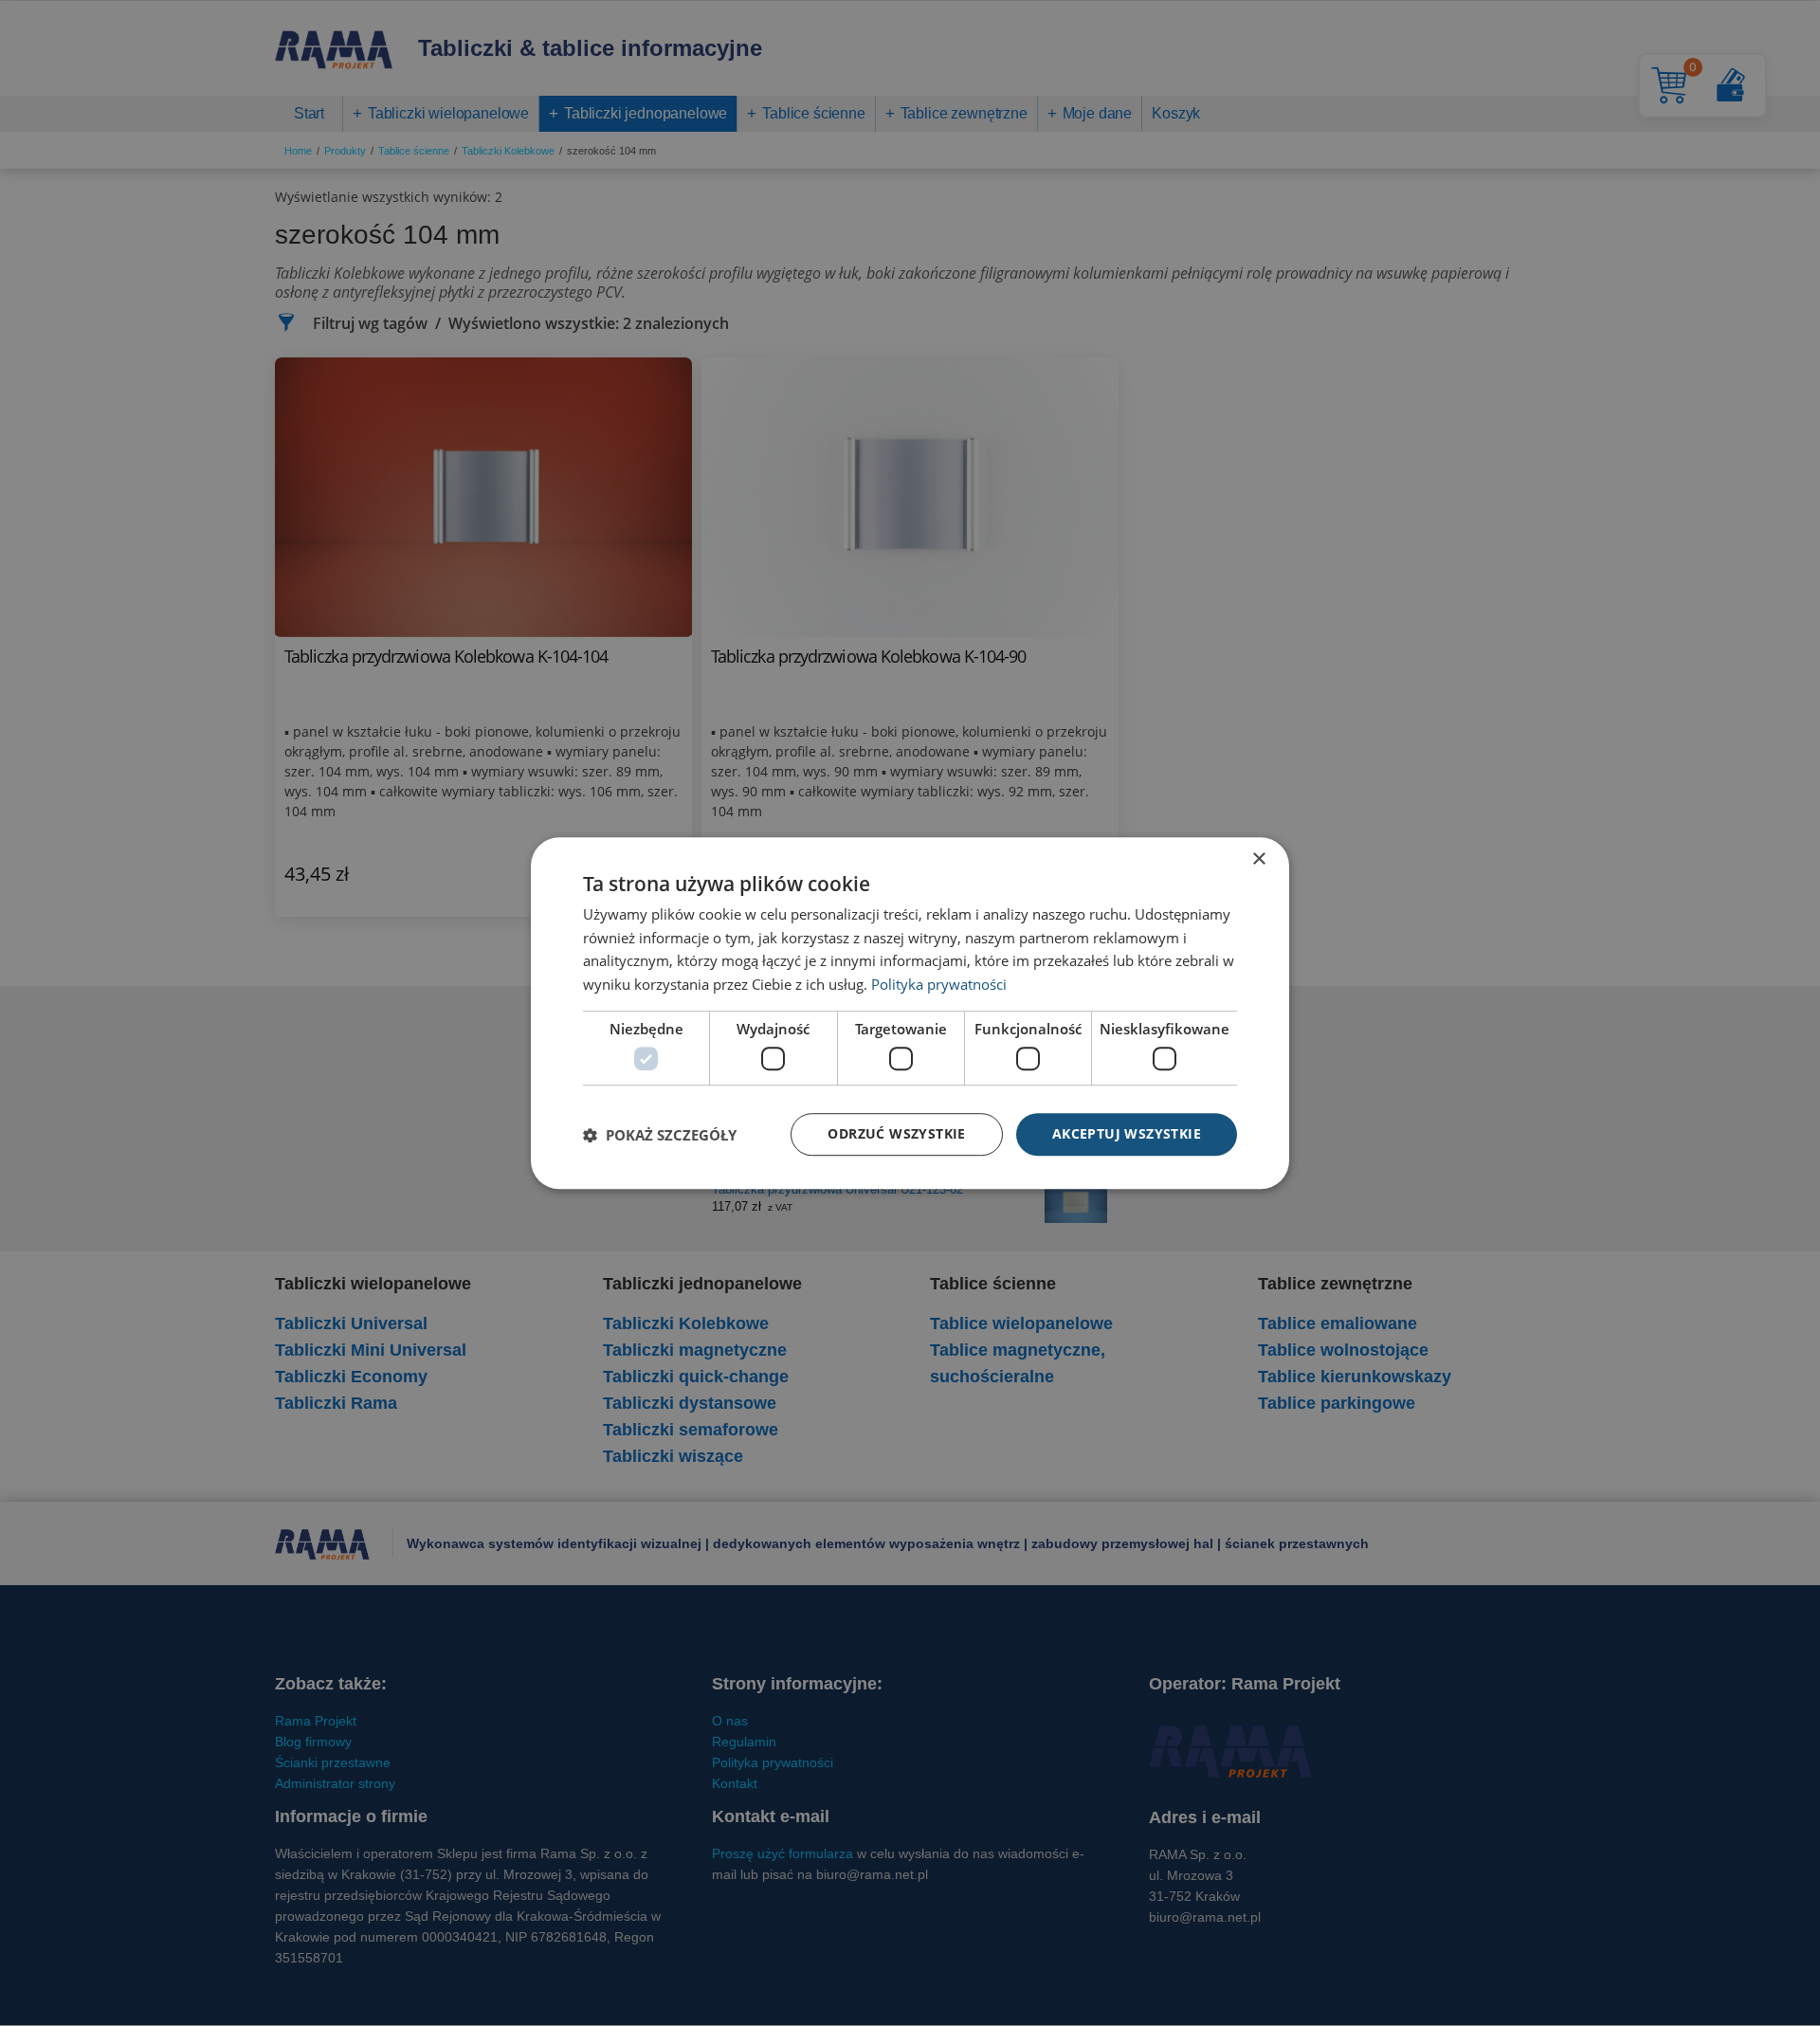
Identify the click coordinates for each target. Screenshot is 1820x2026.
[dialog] (910, 1013)
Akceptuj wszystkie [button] (1127, 1134)
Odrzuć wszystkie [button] (896, 1134)
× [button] (1258, 859)
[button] (660, 1135)
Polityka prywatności (939, 984)
